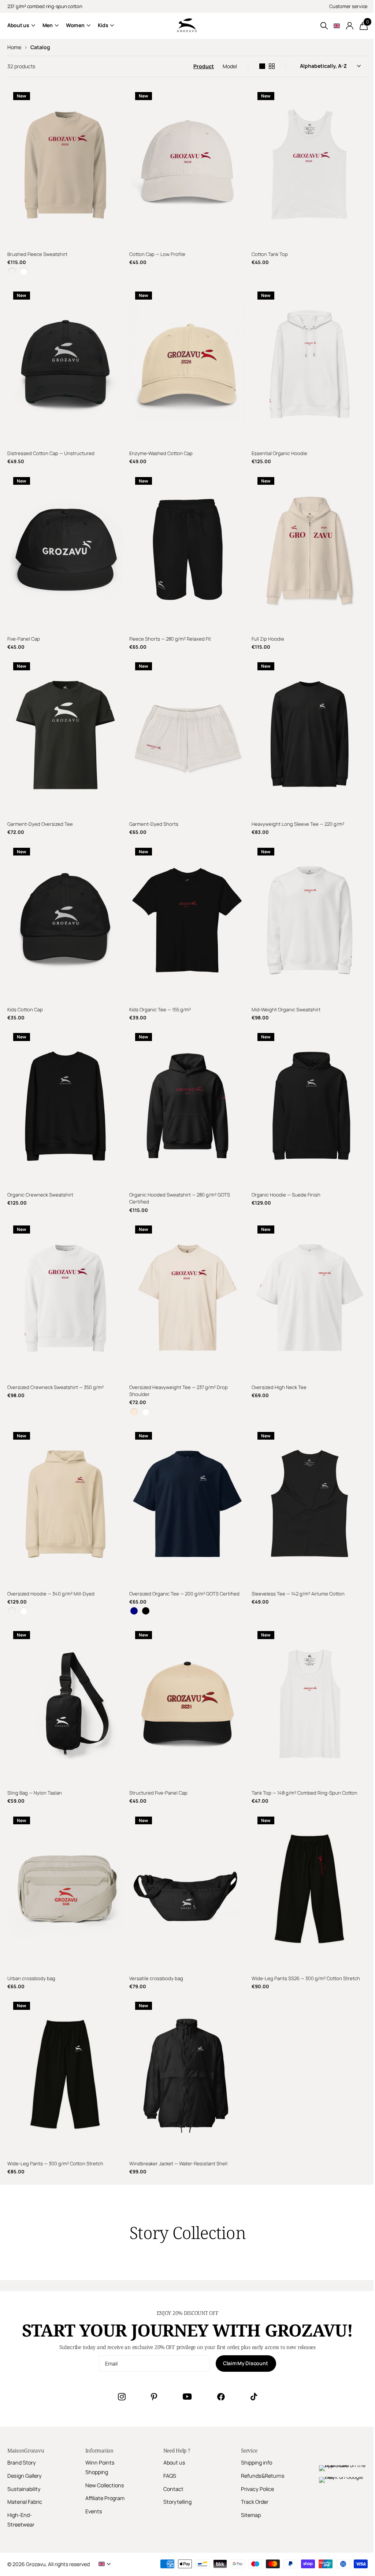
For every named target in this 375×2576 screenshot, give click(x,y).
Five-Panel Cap (24, 639)
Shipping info (257, 2463)
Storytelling (177, 2502)
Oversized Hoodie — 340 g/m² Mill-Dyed (51, 1594)
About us (174, 2463)
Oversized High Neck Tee (279, 1387)
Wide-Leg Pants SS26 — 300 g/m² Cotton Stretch (306, 1978)
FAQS (170, 2476)
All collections (21, 25)
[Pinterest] (154, 2397)
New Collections (105, 2485)
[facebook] (221, 2397)
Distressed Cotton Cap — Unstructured (51, 453)
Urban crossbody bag (31, 1978)
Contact (173, 2489)
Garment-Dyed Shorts (154, 824)
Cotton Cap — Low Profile (157, 254)
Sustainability (24, 2489)
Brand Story (22, 2463)
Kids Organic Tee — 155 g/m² (160, 1009)
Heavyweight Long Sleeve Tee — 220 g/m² (298, 824)
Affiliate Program (105, 2498)
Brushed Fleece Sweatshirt (37, 254)
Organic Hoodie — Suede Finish (286, 1195)
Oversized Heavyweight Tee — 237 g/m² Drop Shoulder (179, 1391)
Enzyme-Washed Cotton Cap (161, 453)
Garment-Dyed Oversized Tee (40, 824)
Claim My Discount (246, 2363)
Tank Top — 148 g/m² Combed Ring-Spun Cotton (305, 1793)
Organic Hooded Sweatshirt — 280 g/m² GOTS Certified (180, 1198)
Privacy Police (257, 2489)
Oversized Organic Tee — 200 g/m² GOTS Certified (184, 1594)
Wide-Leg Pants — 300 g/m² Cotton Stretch (55, 2163)
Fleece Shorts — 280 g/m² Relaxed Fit (170, 639)
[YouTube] (187, 2397)
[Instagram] (122, 2397)
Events (94, 2511)
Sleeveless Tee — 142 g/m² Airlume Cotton (298, 1594)
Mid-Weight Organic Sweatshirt (286, 1009)
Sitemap (251, 2515)
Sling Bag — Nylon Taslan (35, 1793)
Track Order (255, 2502)
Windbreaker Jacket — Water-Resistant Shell (178, 2163)
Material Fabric (25, 2502)
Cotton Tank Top (270, 254)
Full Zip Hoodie (268, 639)
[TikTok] (254, 2397)
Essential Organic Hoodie (279, 453)
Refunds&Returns (263, 2476)
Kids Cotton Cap (25, 1009)
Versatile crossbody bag (156, 1978)
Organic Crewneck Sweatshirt (40, 1195)
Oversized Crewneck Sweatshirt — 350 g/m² (55, 1387)
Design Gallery (25, 2476)
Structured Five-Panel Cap (158, 1793)
